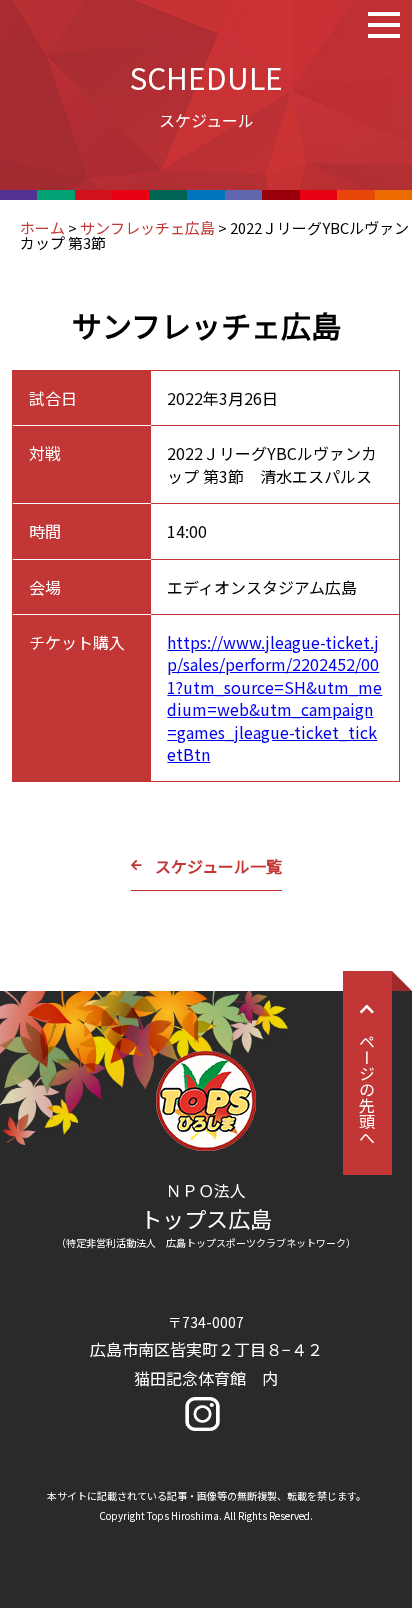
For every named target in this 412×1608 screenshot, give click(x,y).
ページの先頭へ (367, 1089)
